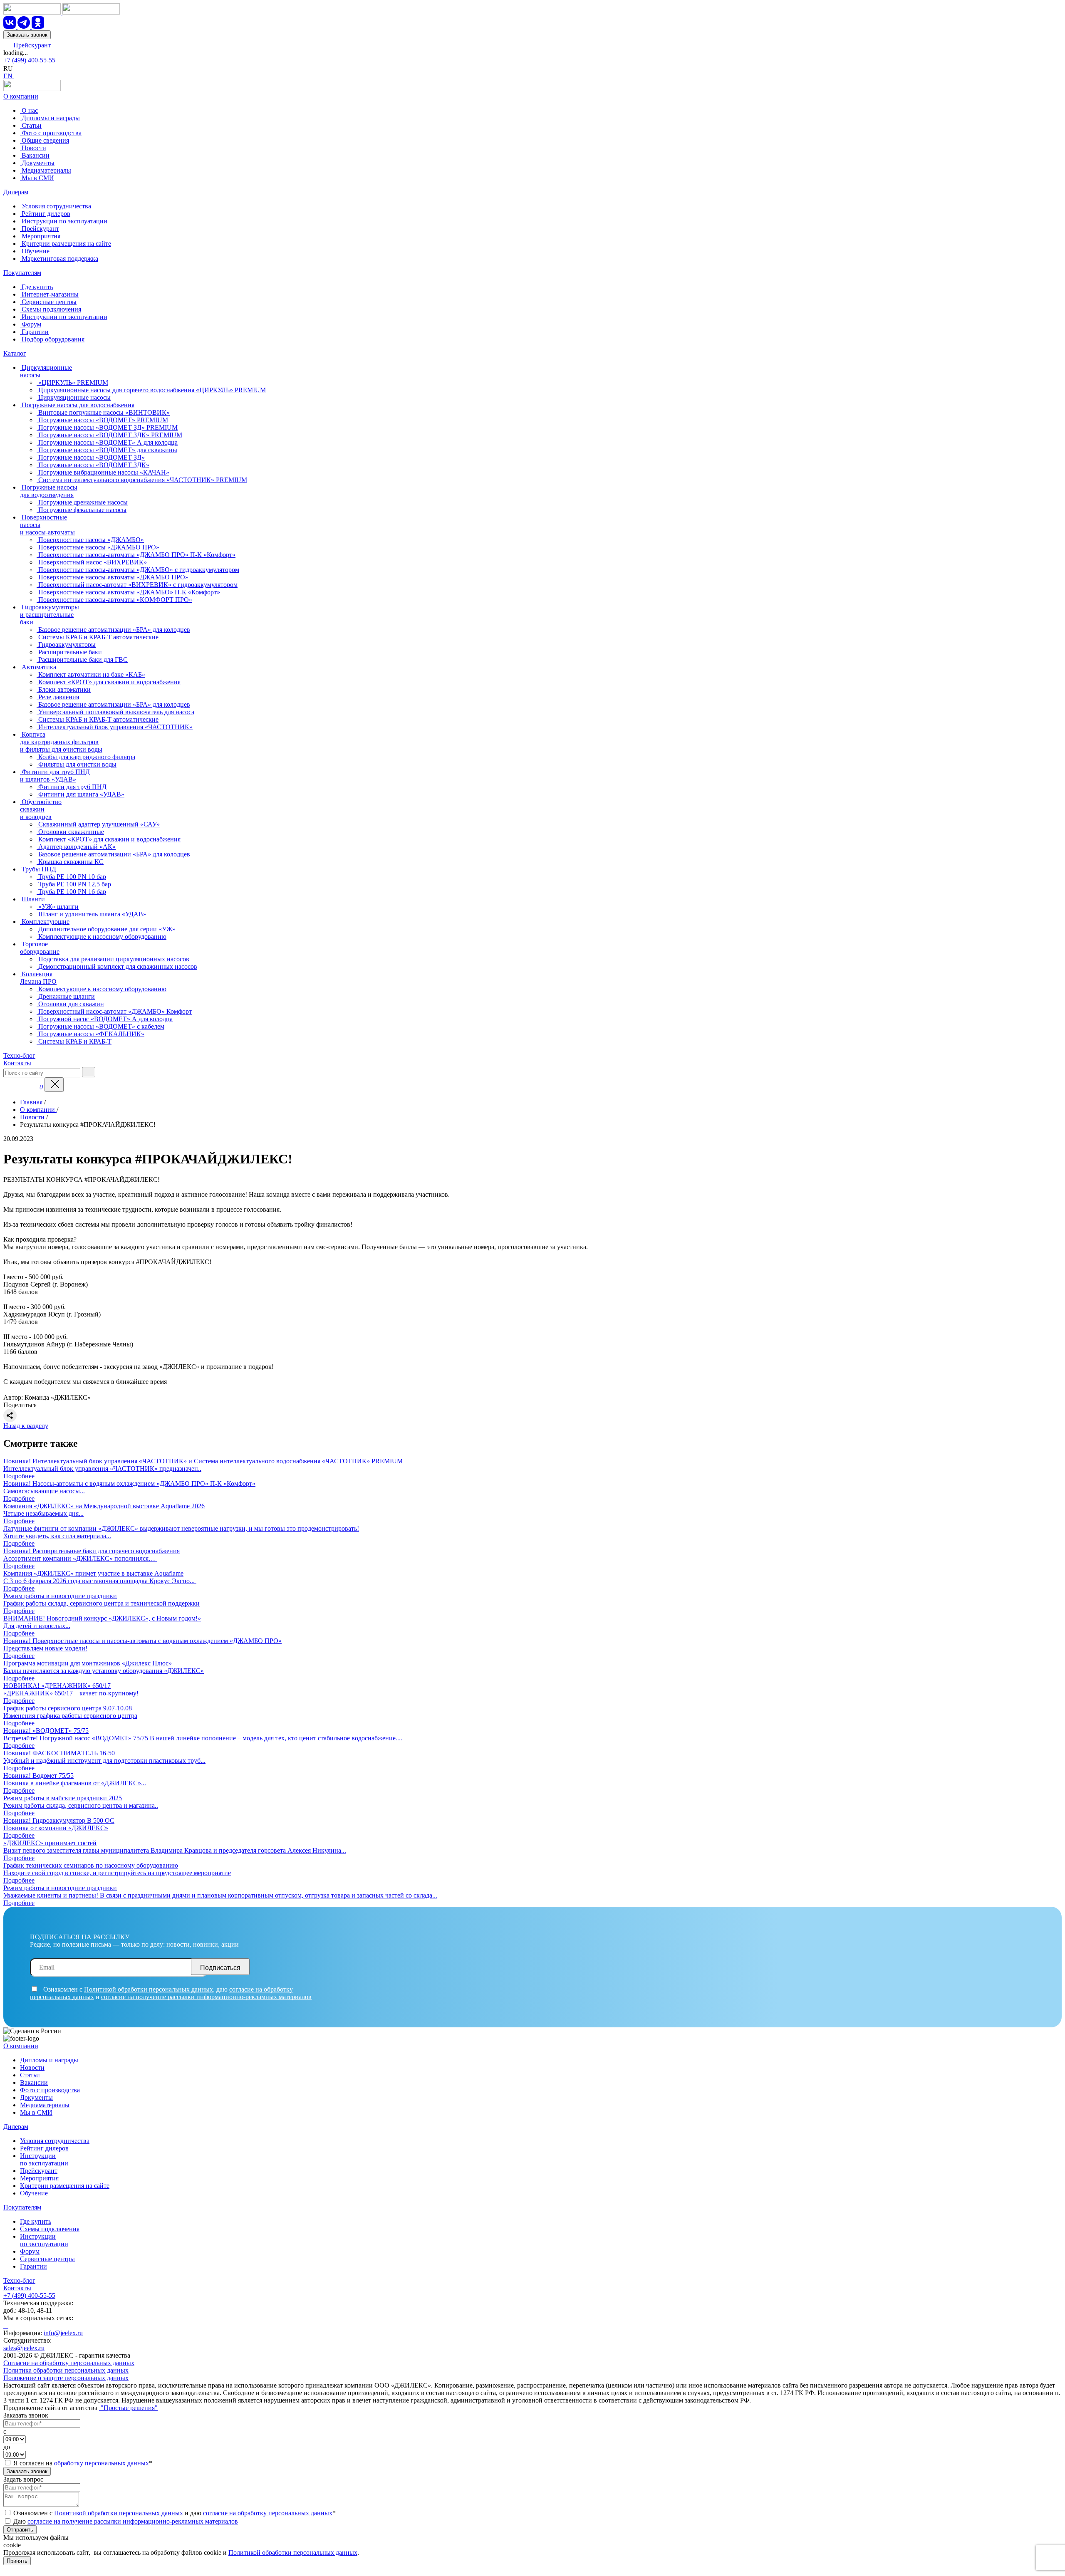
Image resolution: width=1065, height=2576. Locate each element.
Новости (32, 2067)
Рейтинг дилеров (44, 2148)
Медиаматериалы (45, 2105)
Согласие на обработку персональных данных (69, 2363)
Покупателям (22, 273)
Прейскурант (31, 45)
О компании (21, 96)
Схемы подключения (50, 2229)
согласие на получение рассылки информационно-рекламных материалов (206, 1997)
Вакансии (34, 2082)
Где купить (36, 2221)
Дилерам (16, 192)
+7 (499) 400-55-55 (29, 60)
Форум (30, 2251)
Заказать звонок (27, 35)
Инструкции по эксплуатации (44, 2159)
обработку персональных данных (102, 2463)
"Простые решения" (128, 2408)
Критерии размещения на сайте (65, 2186)
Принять (17, 2561)
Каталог (15, 353)
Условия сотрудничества (55, 2141)
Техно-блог (19, 1055)
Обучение (34, 2193)
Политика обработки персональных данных (66, 2370)
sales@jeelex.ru (24, 2348)
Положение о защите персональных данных (66, 2378)
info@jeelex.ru (63, 2333)
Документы (36, 2097)
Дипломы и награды (49, 2060)
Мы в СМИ (36, 2112)
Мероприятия (39, 2178)
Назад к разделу (26, 1426)
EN (9, 76)
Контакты (17, 1063)
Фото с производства (50, 2090)
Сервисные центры (47, 2259)
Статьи (30, 2075)
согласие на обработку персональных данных (268, 2513)
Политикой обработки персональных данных (149, 1989)
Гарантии (33, 2266)
